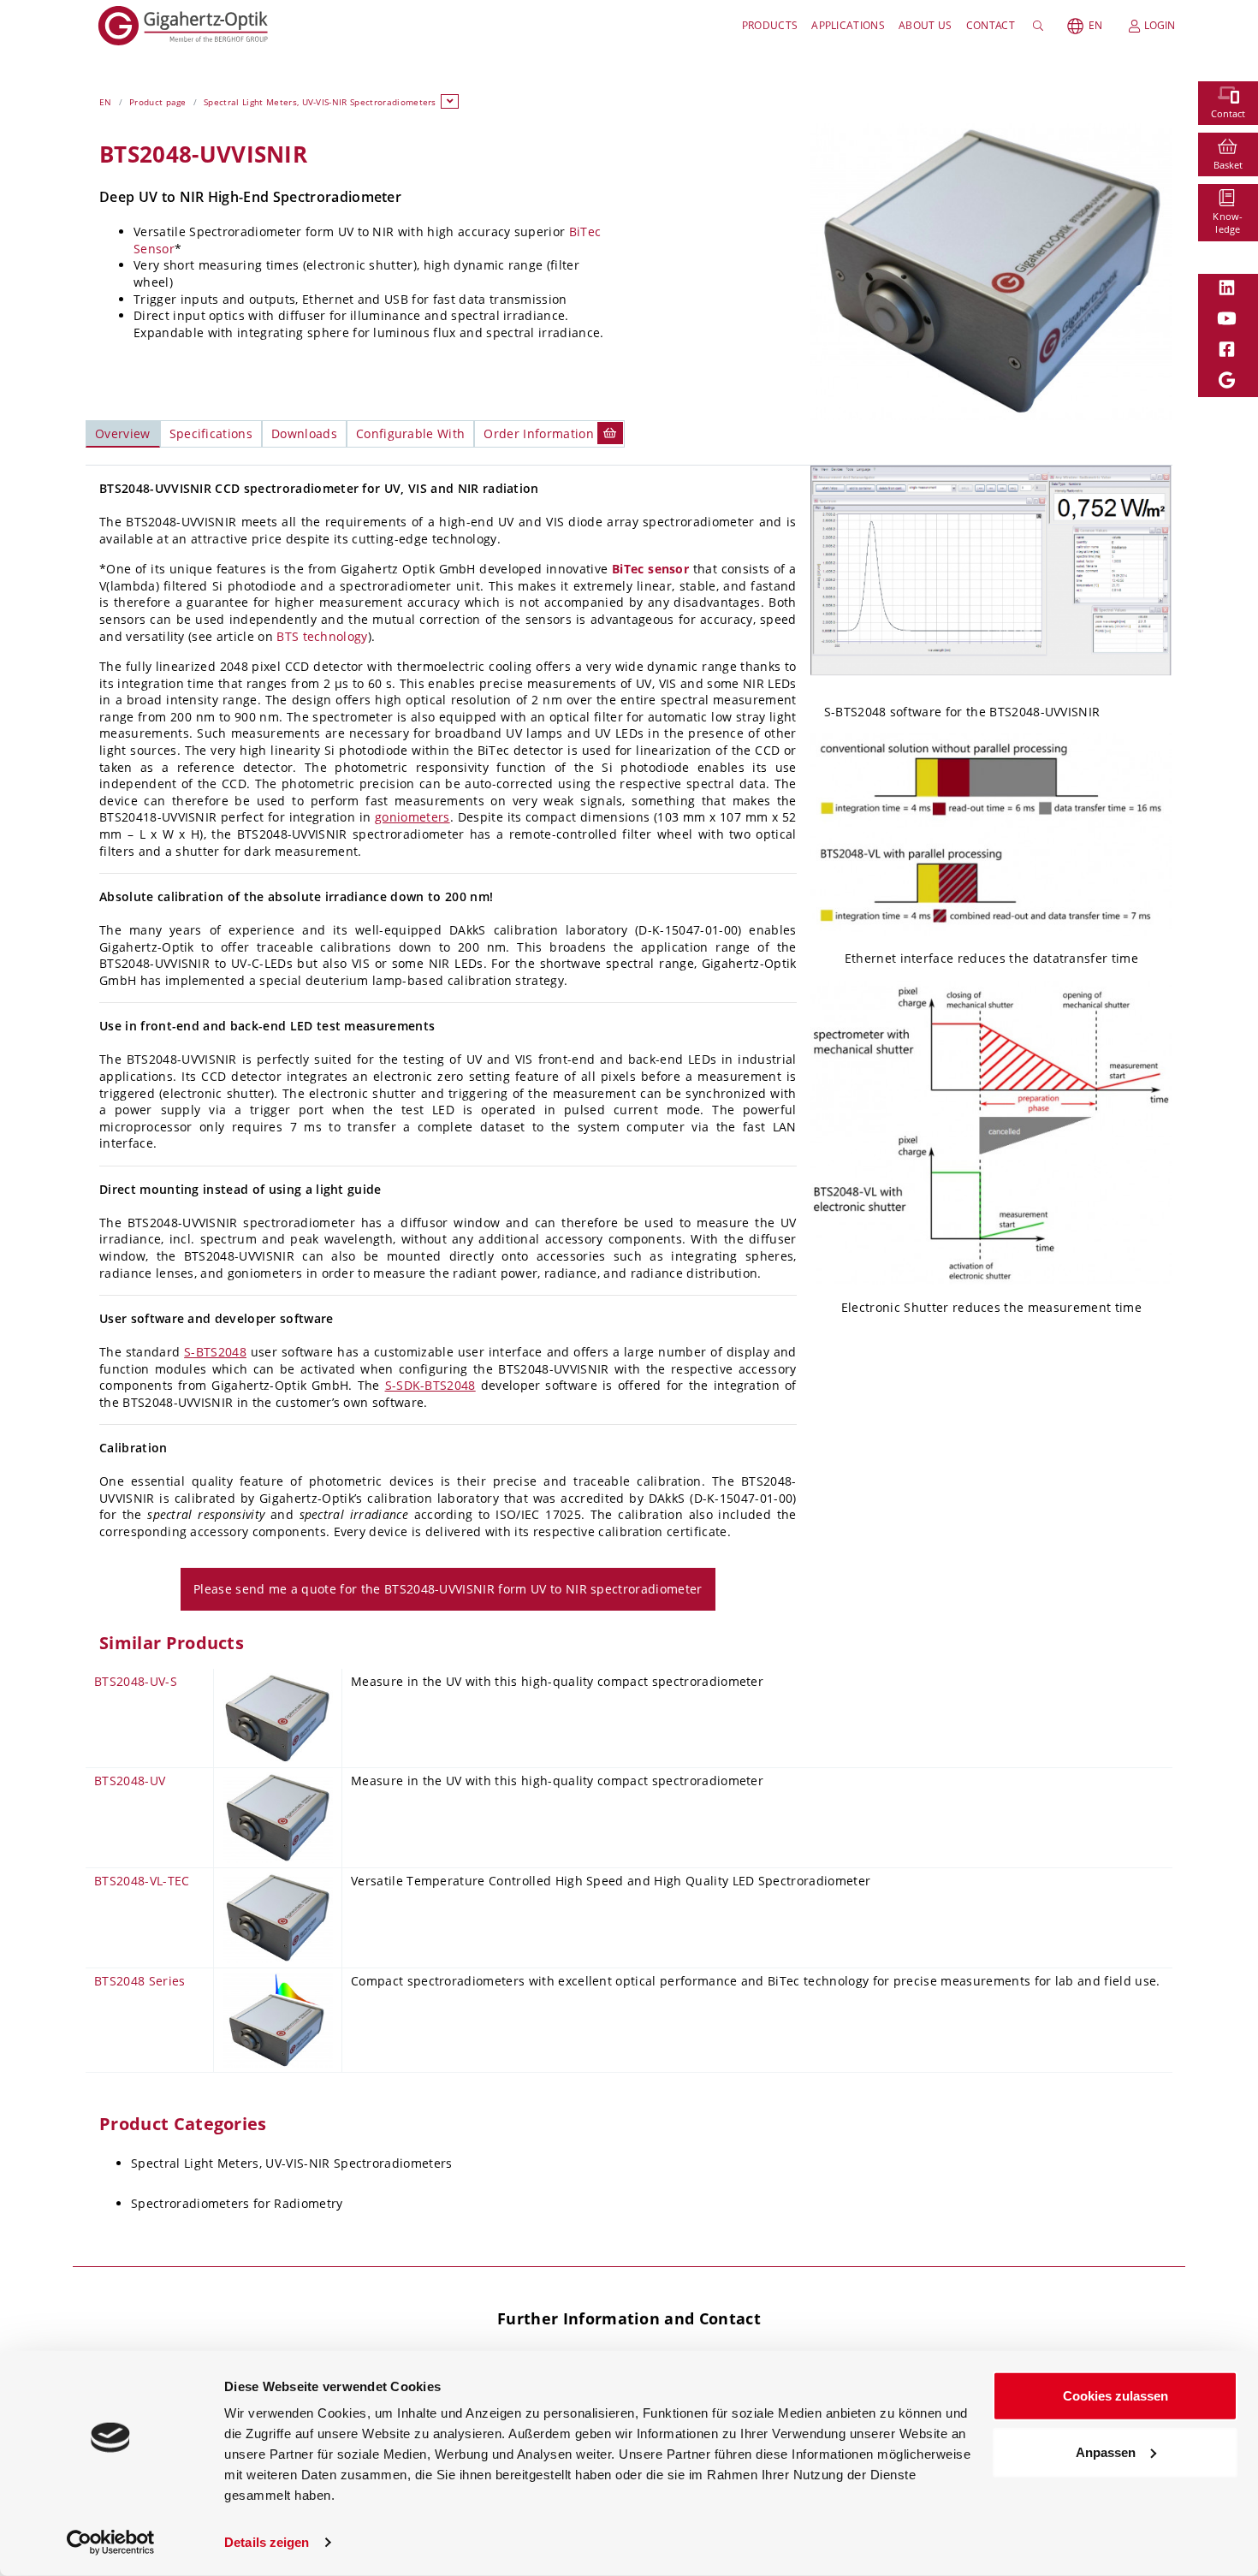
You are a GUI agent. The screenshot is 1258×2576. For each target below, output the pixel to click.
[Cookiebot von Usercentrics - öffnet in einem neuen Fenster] (111, 2543)
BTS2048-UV (130, 1781)
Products (770, 25)
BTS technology (322, 636)
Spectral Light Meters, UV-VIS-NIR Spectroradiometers (320, 102)
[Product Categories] (450, 101)
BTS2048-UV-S (136, 1681)
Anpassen (1106, 2451)
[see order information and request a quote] (610, 433)
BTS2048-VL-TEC (142, 1881)
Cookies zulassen (1116, 2396)
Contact (991, 25)
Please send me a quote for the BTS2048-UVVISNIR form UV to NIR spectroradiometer (448, 1589)
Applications (848, 25)
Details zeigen (267, 2542)
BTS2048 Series (139, 1981)
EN (1095, 25)
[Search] (1041, 26)
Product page (158, 102)
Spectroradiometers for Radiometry (237, 2203)
